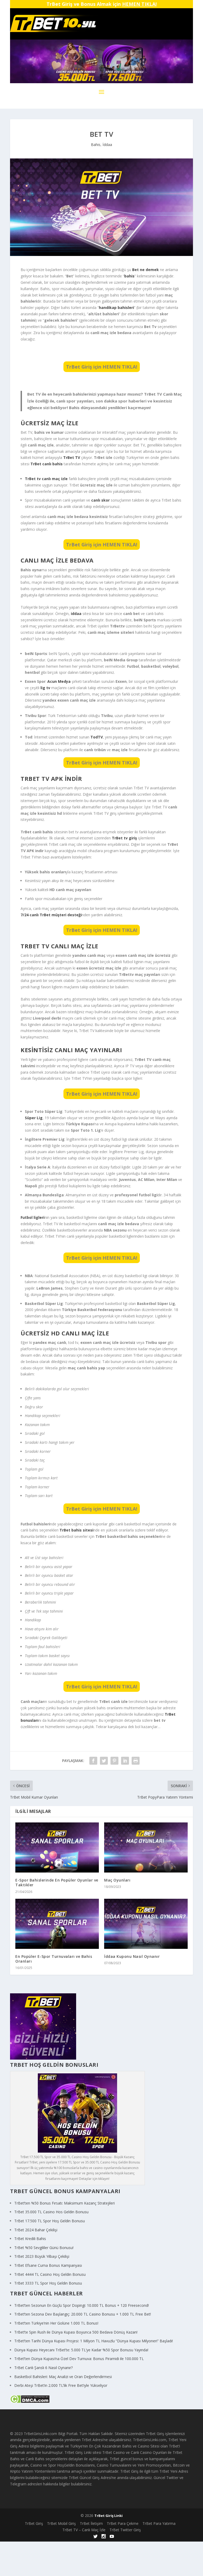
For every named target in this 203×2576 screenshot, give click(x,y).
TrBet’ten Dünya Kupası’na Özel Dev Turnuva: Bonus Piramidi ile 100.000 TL (79, 2359)
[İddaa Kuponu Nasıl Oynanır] (146, 1924)
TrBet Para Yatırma (159, 2523)
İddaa (107, 145)
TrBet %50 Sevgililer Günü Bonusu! (44, 2248)
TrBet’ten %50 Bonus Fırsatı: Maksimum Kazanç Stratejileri (64, 2203)
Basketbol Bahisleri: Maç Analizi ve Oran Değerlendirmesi (63, 2377)
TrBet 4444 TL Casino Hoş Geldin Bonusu (50, 2274)
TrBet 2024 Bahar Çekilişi (36, 2230)
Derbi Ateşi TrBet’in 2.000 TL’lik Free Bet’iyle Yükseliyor (61, 2385)
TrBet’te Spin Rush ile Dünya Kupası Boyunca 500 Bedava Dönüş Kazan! (76, 2332)
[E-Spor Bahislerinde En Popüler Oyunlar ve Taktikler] (57, 1847)
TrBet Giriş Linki (109, 2516)
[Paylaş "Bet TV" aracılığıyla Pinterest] (114, 1761)
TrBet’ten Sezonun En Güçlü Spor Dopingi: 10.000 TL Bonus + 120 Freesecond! (82, 2305)
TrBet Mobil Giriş (61, 2523)
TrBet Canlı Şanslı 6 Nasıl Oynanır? (43, 2368)
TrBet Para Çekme (123, 2523)
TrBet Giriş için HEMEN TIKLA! (102, 367)
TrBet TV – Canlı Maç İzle (84, 2530)
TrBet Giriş (34, 2523)
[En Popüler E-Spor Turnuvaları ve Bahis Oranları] (57, 1924)
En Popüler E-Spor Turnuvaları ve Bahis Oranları (54, 1959)
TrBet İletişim (91, 2523)
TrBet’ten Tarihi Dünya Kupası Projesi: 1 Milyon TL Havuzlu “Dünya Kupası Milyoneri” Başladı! (94, 2341)
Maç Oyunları (117, 1880)
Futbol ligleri (33, 1217)
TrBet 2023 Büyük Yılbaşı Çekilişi (42, 2256)
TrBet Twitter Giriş (125, 2530)
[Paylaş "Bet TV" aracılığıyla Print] (136, 1761)
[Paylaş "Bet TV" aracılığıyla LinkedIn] (125, 1761)
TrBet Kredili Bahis (30, 2239)
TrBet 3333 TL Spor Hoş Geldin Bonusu (48, 2283)
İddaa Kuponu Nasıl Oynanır (132, 1956)
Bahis (96, 145)
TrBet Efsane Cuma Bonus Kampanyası (48, 2265)
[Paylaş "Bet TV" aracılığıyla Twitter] (104, 1761)
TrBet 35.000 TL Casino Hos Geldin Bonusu (51, 2212)
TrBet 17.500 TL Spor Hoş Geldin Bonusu (50, 2221)
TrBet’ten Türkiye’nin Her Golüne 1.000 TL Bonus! (56, 2323)
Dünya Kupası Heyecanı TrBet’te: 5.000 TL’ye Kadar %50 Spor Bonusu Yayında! (81, 2350)
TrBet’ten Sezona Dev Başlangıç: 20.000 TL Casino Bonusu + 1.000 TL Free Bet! (83, 2314)
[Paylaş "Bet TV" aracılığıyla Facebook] (93, 1761)
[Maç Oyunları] (146, 1847)
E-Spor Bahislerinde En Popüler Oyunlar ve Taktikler (57, 1882)
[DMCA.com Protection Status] (30, 2402)
